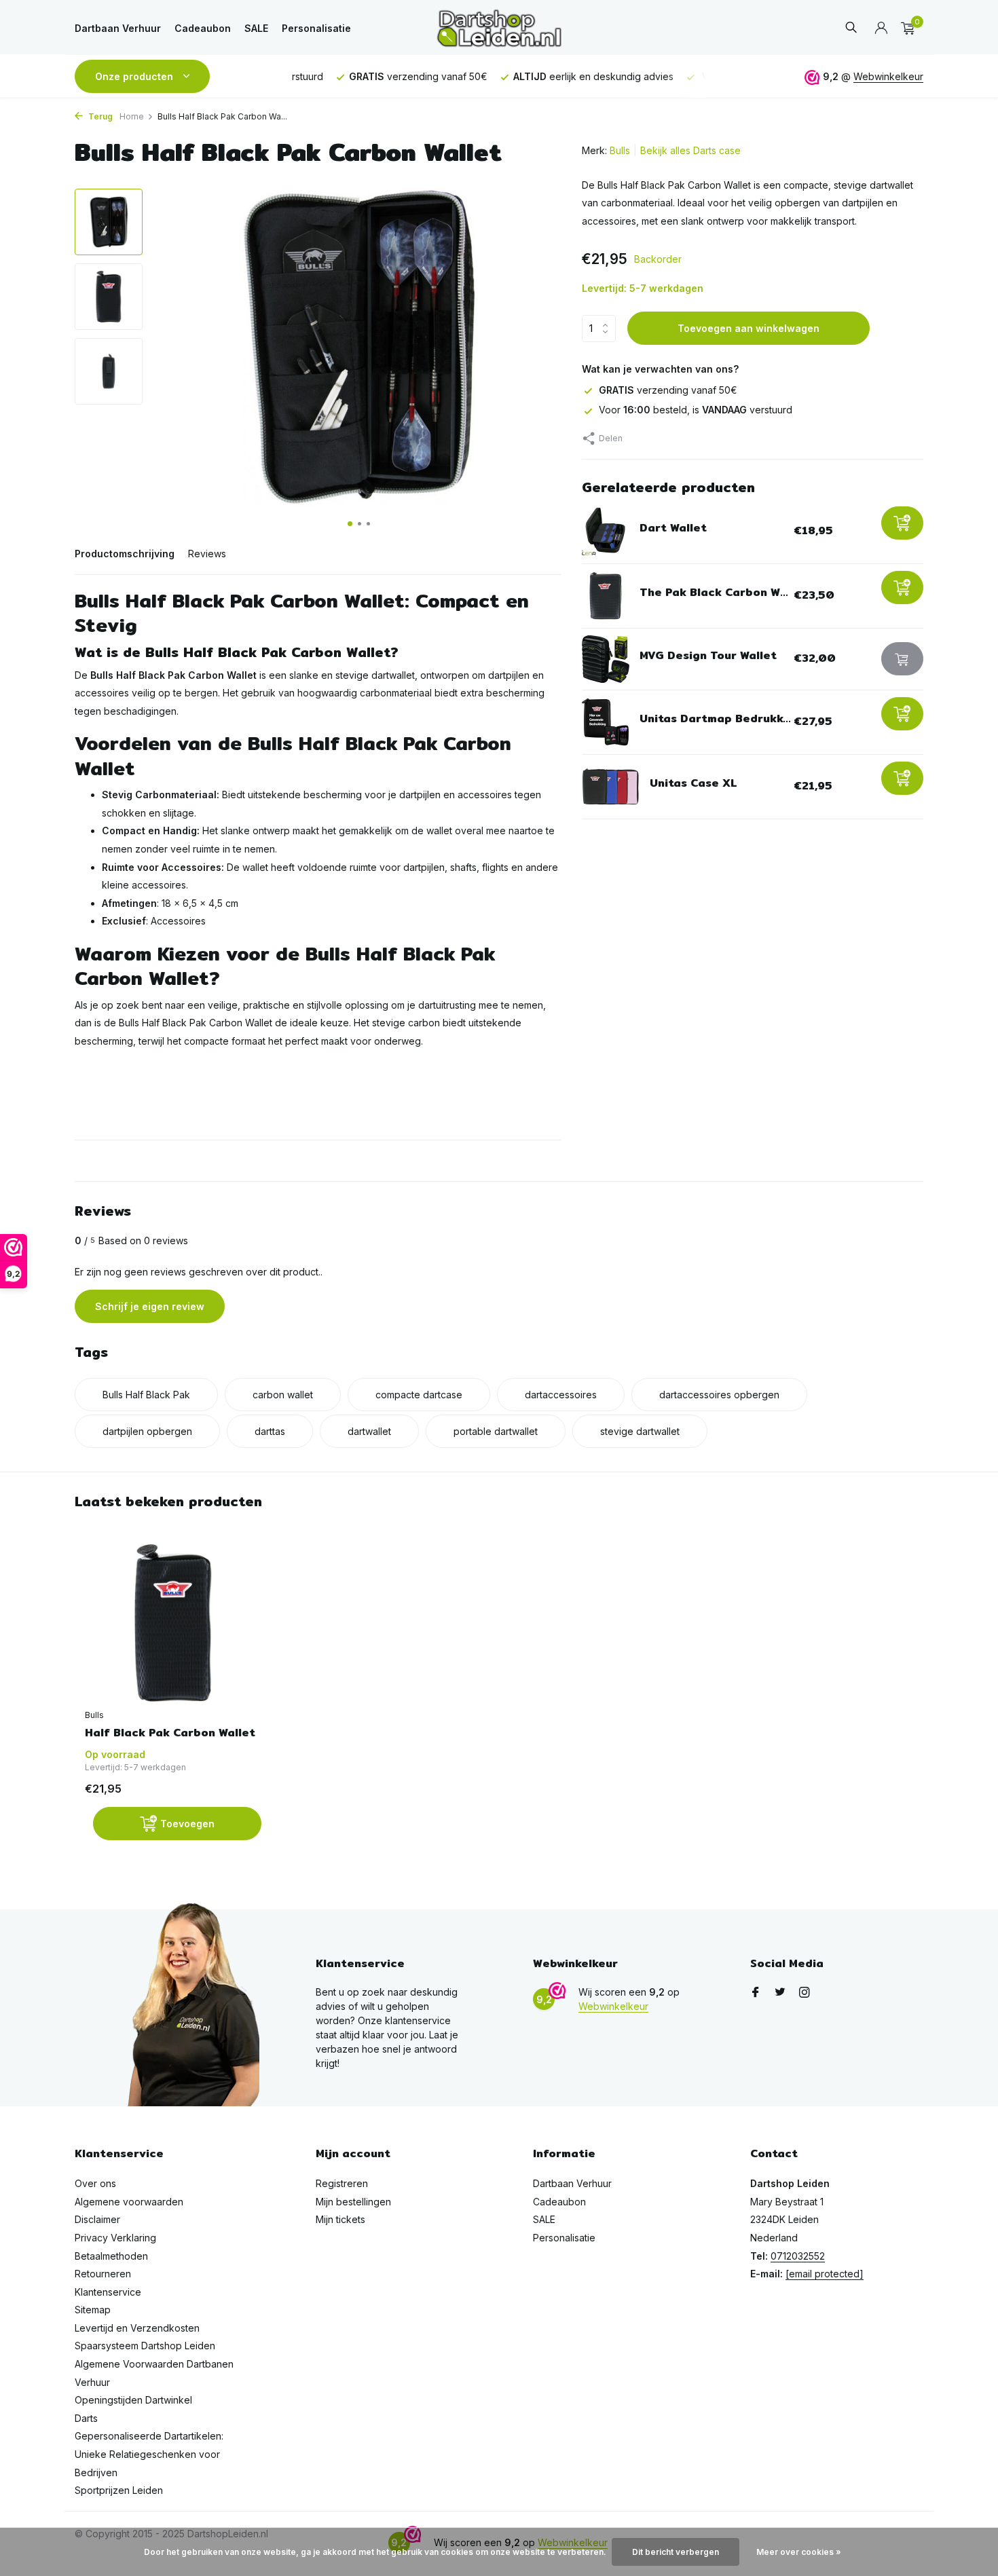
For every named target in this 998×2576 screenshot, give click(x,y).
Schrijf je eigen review (150, 1306)
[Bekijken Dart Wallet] (606, 531)
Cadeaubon (203, 28)
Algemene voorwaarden (129, 2202)
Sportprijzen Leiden (119, 2490)
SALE (256, 28)
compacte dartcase (419, 1395)
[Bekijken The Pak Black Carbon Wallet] (606, 596)
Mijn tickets (340, 2219)
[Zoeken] (851, 28)
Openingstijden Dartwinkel (133, 2400)
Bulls (620, 150)
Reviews (207, 554)
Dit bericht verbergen (676, 2552)
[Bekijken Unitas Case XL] (611, 787)
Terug (99, 116)
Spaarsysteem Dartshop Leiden (145, 2346)
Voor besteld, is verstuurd (696, 410)
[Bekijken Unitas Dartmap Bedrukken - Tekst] (606, 722)
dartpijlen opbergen (147, 1431)
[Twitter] (780, 1993)
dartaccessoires (561, 1395)
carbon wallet (283, 1395)
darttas (270, 1431)
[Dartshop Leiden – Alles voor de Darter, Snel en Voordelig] (499, 28)
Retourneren (103, 2274)
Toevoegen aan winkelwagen (748, 329)
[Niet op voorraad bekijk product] (902, 659)
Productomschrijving (125, 554)
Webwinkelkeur (888, 76)
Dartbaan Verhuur (118, 28)
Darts (86, 2418)
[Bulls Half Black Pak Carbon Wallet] (173, 1623)
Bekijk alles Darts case (690, 150)
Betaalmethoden (111, 2256)
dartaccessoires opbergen (719, 1395)
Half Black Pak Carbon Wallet (170, 1733)
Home (132, 116)
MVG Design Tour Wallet (708, 656)
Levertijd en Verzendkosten (137, 2328)
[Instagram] (805, 1993)
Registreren (342, 2183)
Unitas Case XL (694, 784)
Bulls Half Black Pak (146, 1395)
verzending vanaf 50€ (668, 391)
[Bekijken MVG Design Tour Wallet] (606, 659)
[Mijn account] (881, 29)
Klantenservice (108, 2292)
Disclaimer (97, 2219)
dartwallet (369, 1431)
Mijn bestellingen (353, 2202)
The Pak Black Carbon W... (714, 593)
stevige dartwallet (640, 1431)
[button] (350, 524)
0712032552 (798, 2256)
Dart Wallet (673, 528)
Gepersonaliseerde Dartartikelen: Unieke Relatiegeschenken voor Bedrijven (149, 2454)
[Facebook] (756, 1993)
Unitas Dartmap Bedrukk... (715, 719)
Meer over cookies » (799, 2552)
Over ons (95, 2183)
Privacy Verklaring (115, 2238)
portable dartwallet (496, 1431)
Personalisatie (316, 28)
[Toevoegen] (902, 523)
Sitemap (93, 2310)
